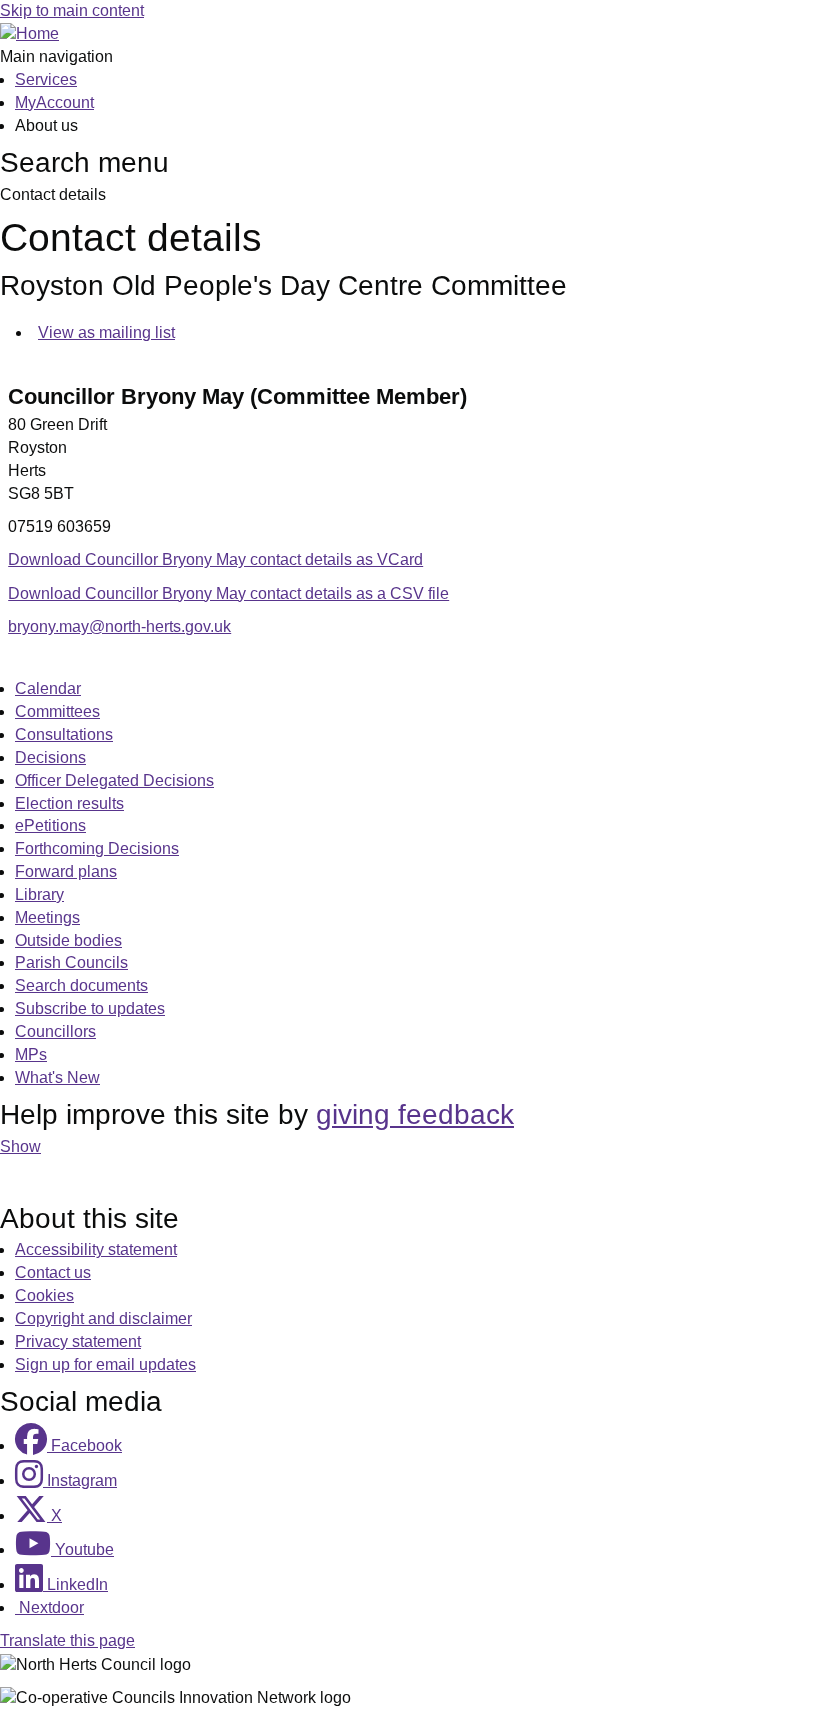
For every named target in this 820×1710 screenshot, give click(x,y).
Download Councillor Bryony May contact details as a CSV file (228, 593)
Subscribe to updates (90, 1008)
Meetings (47, 917)
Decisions (50, 757)
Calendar (48, 688)
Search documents (81, 985)
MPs (31, 1054)
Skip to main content (72, 10)
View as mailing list (106, 332)
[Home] (29, 33)
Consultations (64, 734)
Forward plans (66, 871)
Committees (57, 711)
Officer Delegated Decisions (114, 780)
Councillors (55, 1031)
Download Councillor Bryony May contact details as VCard (215, 559)
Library (39, 894)
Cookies (44, 1295)
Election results (69, 803)
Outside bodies (68, 940)
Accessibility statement (96, 1249)
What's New (57, 1077)
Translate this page (67, 1640)
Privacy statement (78, 1341)
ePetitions (50, 825)
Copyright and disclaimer (103, 1318)
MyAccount (54, 102)
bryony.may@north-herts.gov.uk (119, 626)
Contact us (53, 1272)
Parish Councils (71, 962)
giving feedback (415, 1114)
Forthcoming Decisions (97, 848)
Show (20, 1146)
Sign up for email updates (105, 1364)
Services (46, 79)
